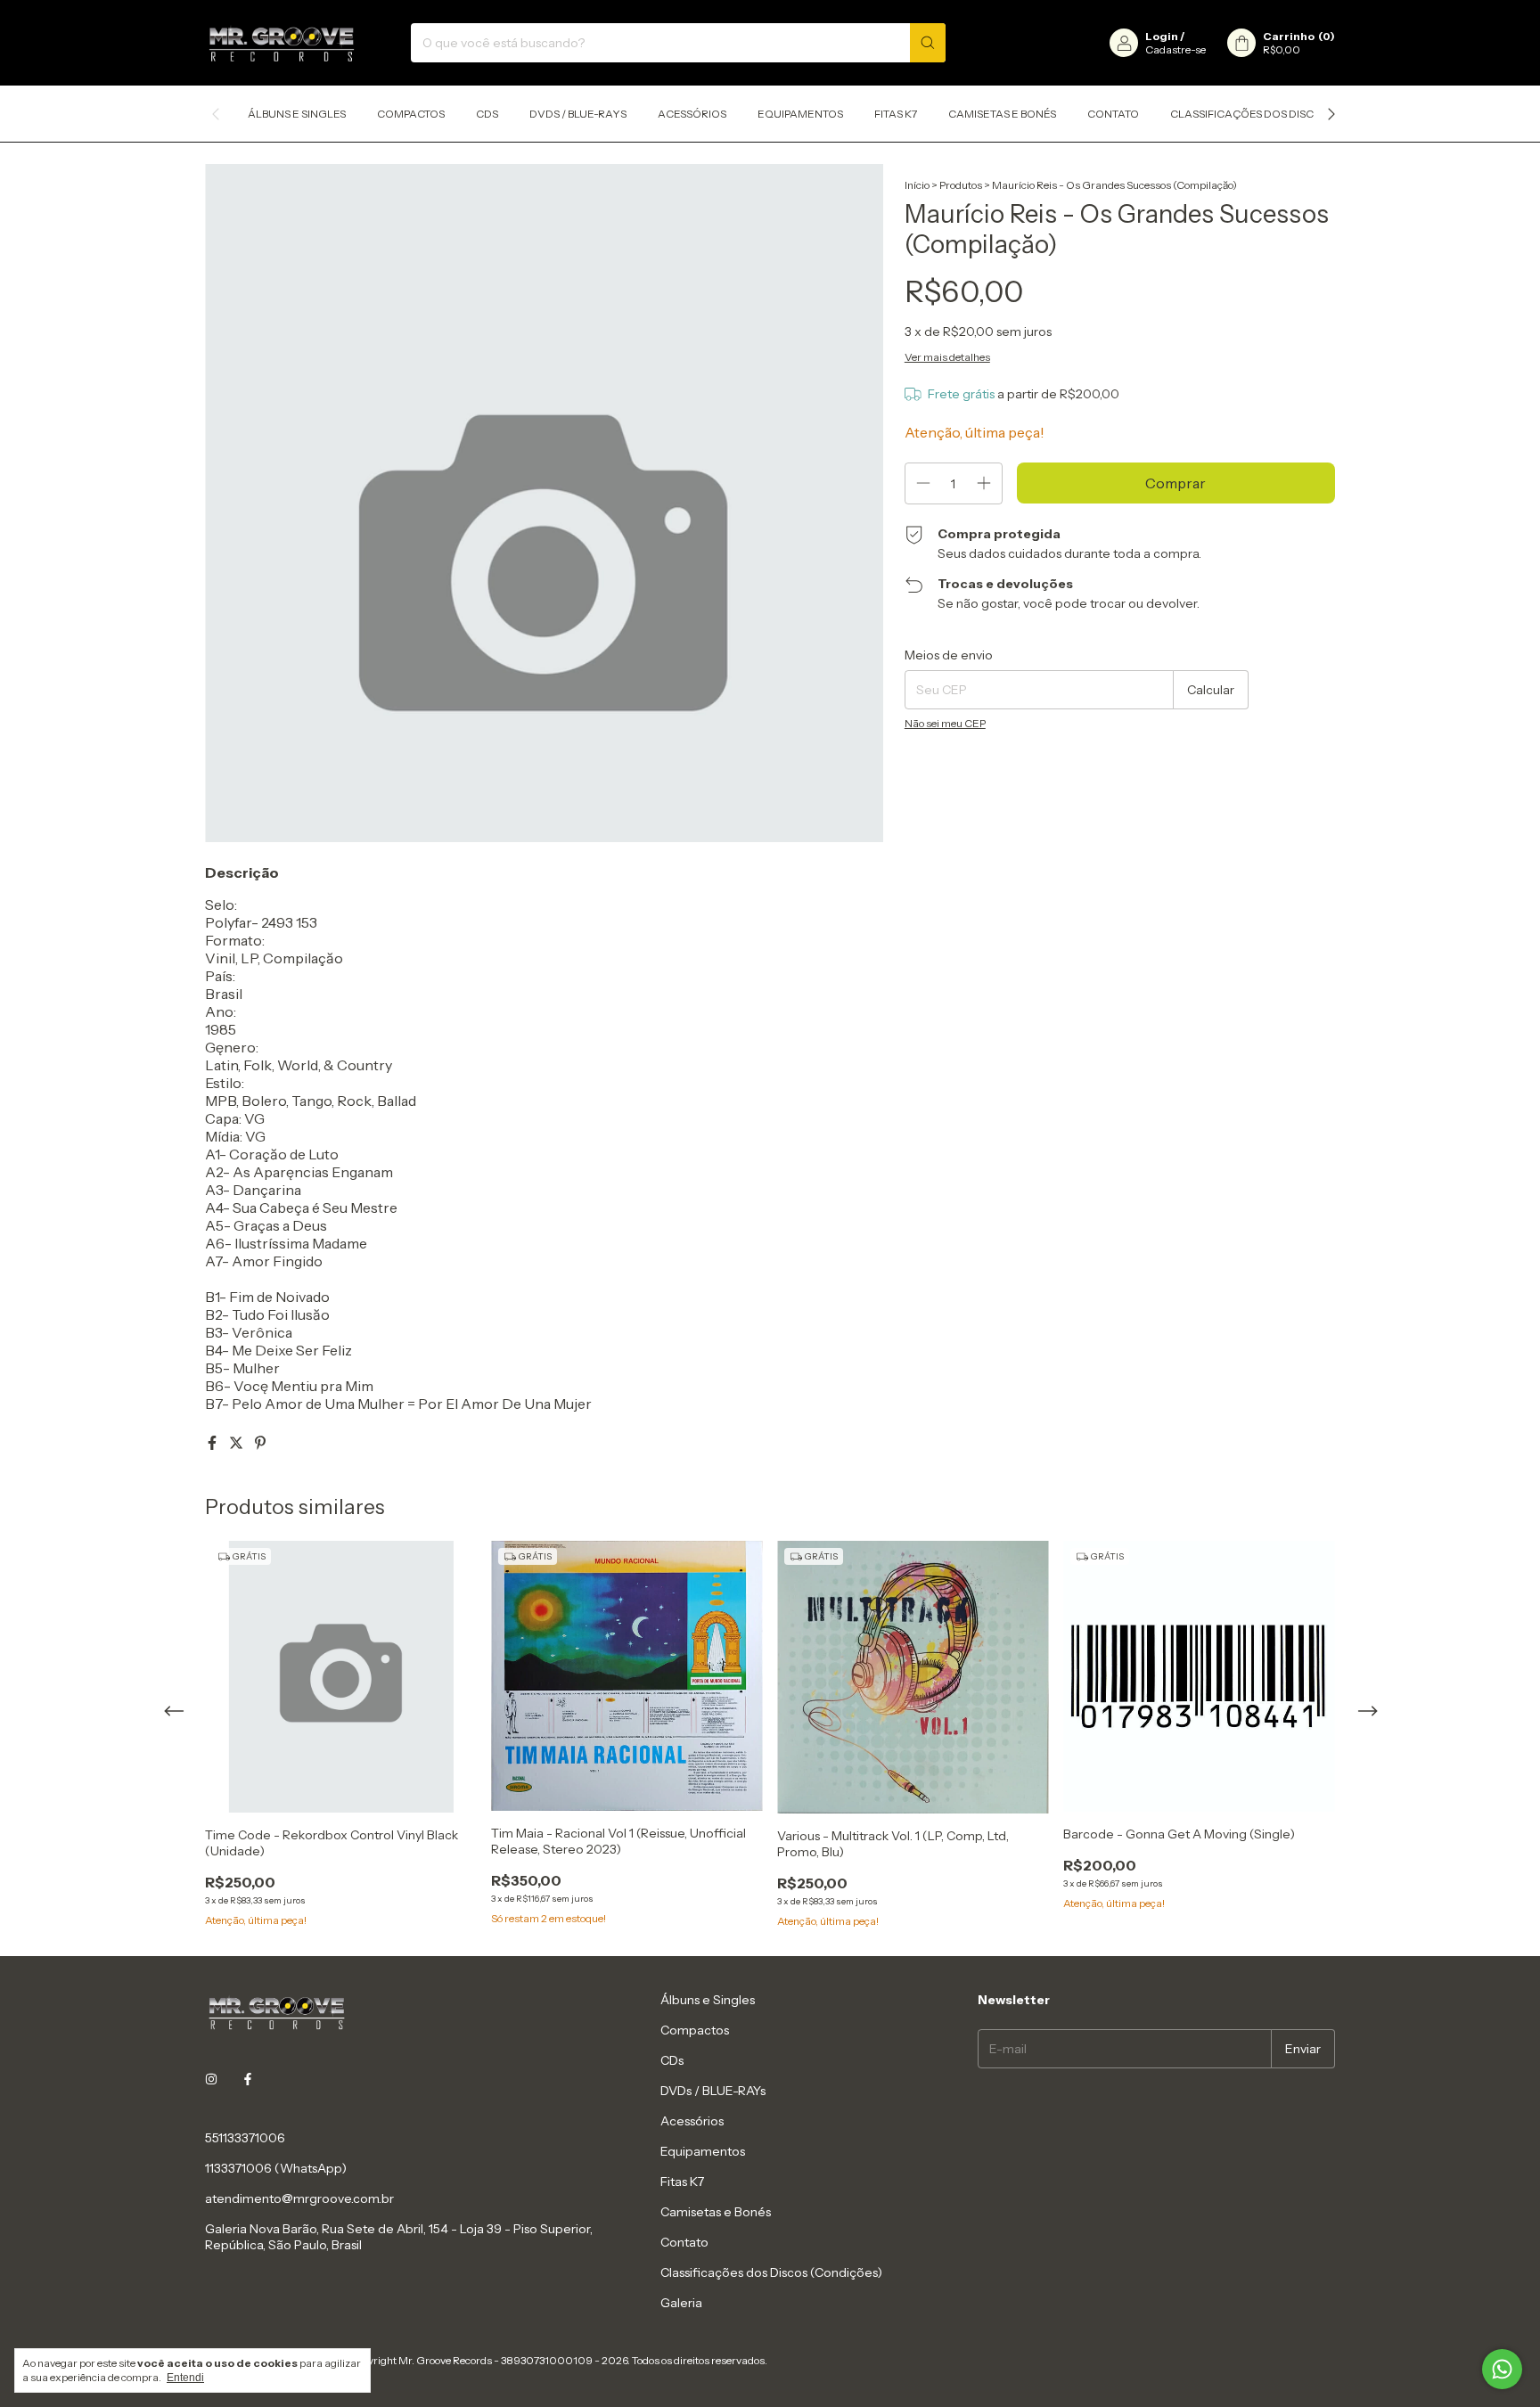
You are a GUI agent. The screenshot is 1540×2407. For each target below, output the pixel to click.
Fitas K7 (896, 114)
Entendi (185, 2378)
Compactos (411, 114)
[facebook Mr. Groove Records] (248, 2079)
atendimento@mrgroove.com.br (299, 2198)
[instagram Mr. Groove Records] (211, 2079)
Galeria (681, 2303)
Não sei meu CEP (945, 723)
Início (917, 185)
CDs (487, 114)
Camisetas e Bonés (1002, 114)
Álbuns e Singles (297, 114)
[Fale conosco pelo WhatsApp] (1502, 2369)
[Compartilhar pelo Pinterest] (260, 1443)
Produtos (961, 185)
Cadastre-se (1175, 49)
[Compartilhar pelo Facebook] (213, 1443)
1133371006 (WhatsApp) (276, 2168)
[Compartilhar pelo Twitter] (238, 1443)
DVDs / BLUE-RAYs (578, 114)
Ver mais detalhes (947, 357)
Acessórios (692, 114)
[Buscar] (928, 43)
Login (1162, 36)
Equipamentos (800, 114)
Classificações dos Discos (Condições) (1286, 114)
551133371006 (245, 2138)
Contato (1113, 114)
